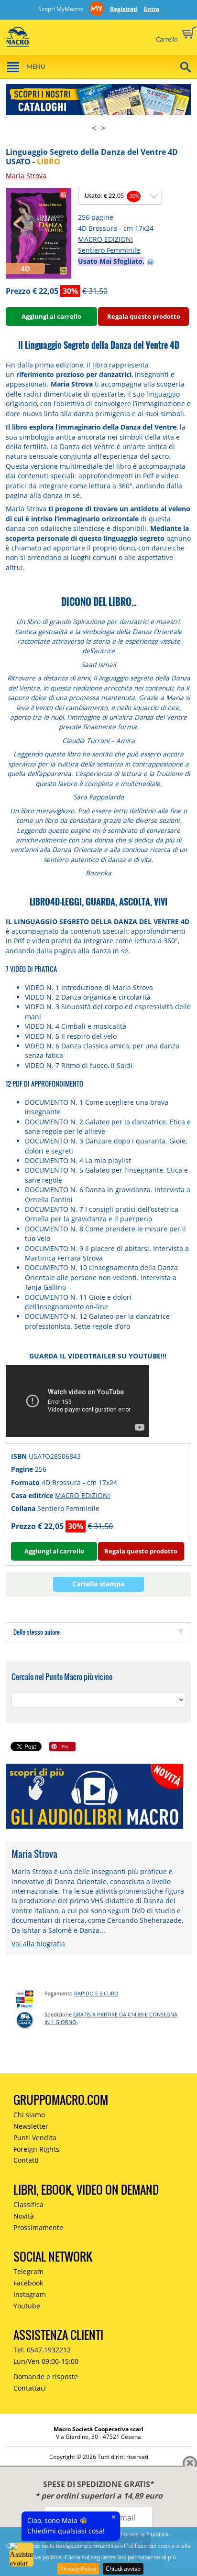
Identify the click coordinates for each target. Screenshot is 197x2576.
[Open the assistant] (22, 2554)
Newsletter (31, 2126)
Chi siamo (29, 2115)
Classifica (28, 2204)
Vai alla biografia (38, 1944)
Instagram (30, 2294)
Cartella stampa (98, 1584)
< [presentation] (94, 128)
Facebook (28, 2283)
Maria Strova (26, 176)
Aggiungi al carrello (51, 316)
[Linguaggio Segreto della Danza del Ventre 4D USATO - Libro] (39, 232)
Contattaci (30, 2388)
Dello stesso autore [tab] (37, 1632)
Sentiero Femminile (109, 250)
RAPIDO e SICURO (96, 1993)
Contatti (26, 2160)
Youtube (27, 2306)
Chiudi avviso (123, 2569)
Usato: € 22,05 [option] (112, 196)
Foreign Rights (36, 2149)
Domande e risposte (46, 2377)
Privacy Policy (78, 2569)
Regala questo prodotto (144, 316)
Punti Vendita (35, 2138)
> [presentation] (103, 128)
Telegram (28, 2271)
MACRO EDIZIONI (105, 239)
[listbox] (120, 196)
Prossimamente (38, 2227)
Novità (24, 2216)
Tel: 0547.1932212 (42, 2350)
